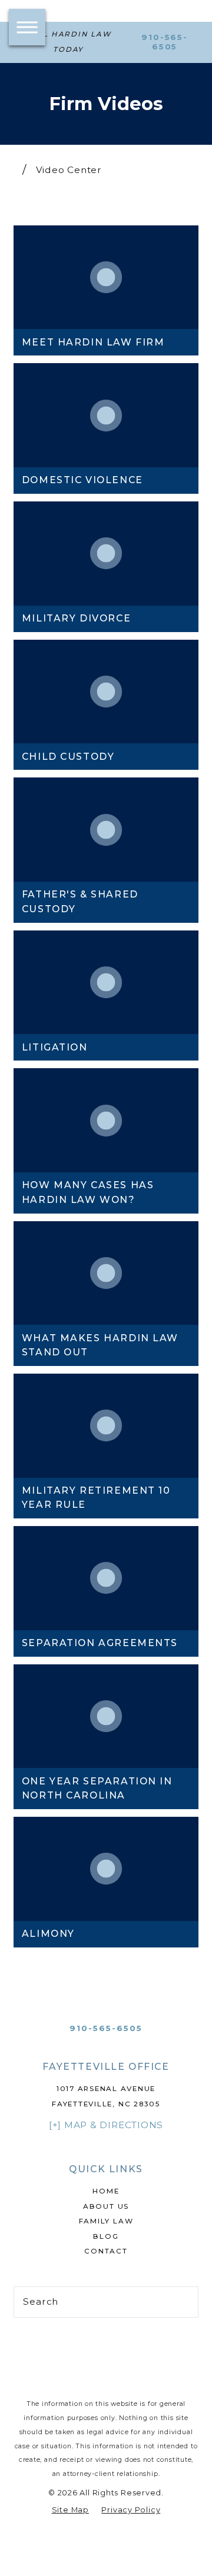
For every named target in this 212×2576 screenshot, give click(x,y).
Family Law (106, 2221)
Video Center (69, 170)
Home (106, 2191)
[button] (27, 27)
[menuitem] (106, 2192)
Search (41, 2301)
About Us (106, 2206)
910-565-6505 (165, 42)
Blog (106, 2236)
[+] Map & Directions (106, 2125)
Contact (106, 2251)
